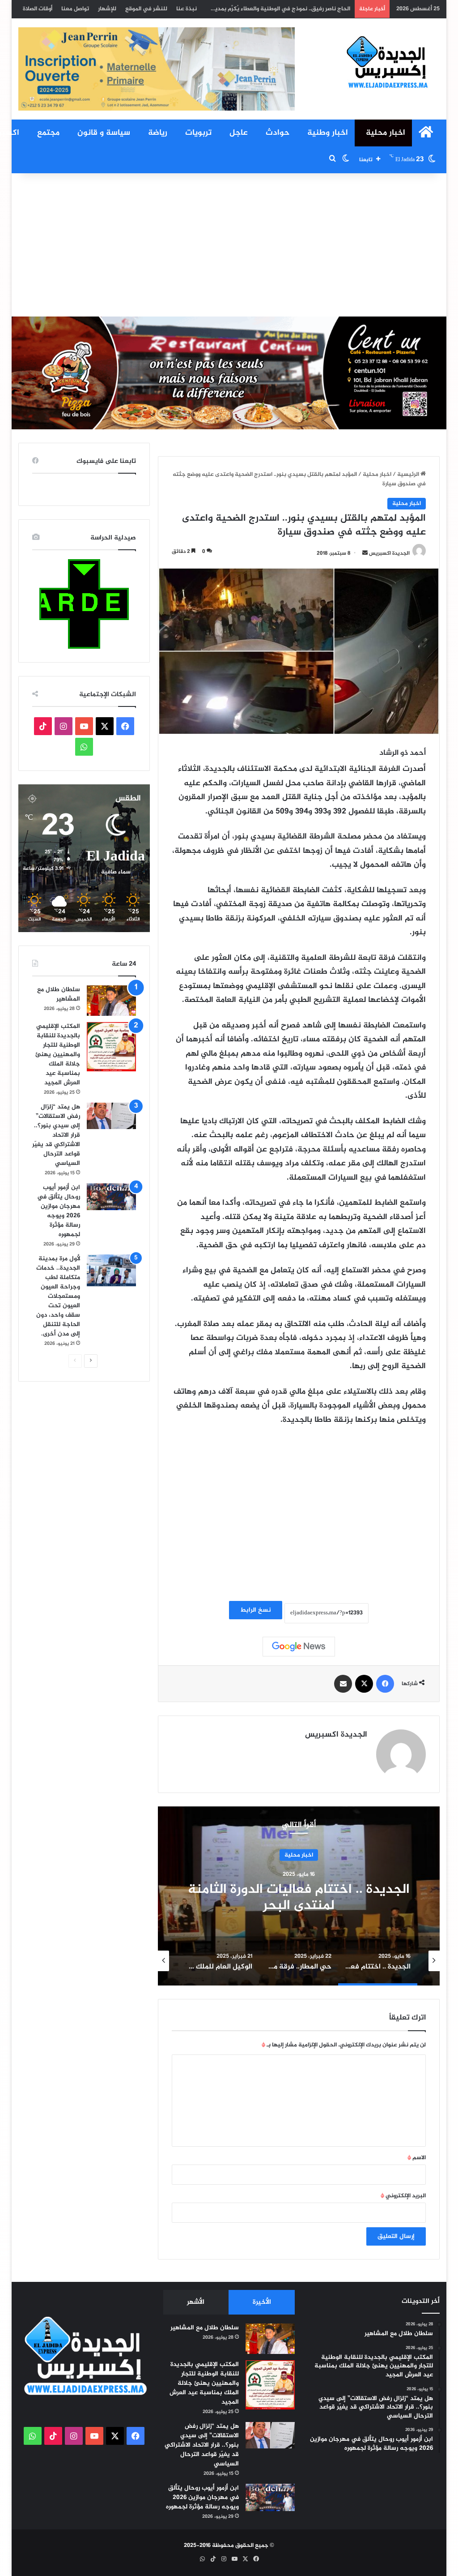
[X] (364, 1684)
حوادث (278, 133)
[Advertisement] (229, 245)
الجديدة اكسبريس (389, 553)
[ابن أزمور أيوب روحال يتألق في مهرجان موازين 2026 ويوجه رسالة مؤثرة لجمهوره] (111, 1197)
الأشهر (196, 2302)
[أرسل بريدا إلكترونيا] (365, 553)
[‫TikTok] (43, 726)
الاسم (417, 2158)
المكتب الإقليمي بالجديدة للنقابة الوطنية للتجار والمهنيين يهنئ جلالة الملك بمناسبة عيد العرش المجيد (221, 9)
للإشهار (107, 9)
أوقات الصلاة (38, 9)
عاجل (239, 133)
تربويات (198, 133)
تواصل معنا (75, 9)
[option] (299, 1896)
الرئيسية (409, 475)
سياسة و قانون (104, 133)
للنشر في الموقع (146, 9)
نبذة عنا (187, 9)
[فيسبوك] (385, 1684)
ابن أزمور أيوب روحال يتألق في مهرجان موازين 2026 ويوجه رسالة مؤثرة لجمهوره (59, 1211)
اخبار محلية (386, 133)
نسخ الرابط (256, 1610)
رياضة (158, 133)
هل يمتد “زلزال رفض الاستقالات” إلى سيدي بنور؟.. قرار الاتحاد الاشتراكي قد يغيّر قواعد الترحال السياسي (56, 1135)
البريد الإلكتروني (403, 2196)
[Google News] (299, 1647)
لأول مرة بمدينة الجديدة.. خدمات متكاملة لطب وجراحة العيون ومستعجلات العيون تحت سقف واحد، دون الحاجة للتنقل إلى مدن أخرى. (58, 1296)
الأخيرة (262, 2302)
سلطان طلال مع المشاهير (59, 994)
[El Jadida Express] (388, 63)
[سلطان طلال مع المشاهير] (111, 1001)
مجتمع (48, 133)
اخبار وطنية (328, 133)
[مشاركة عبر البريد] (343, 1684)
